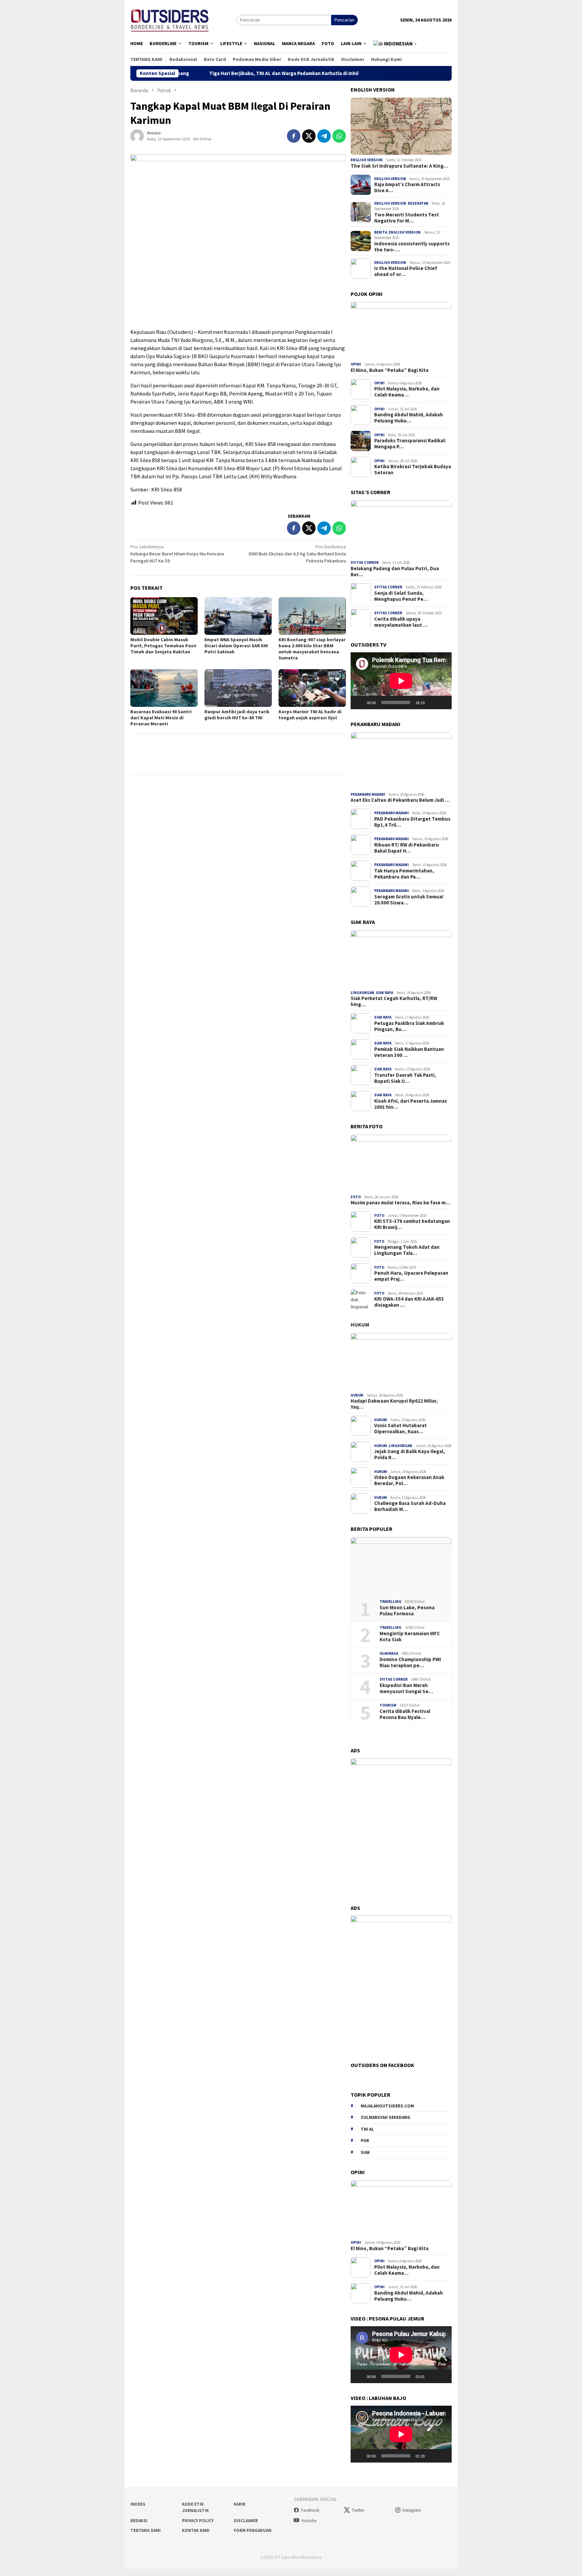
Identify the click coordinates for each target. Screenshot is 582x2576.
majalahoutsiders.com (387, 2106)
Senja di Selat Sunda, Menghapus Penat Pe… (401, 596)
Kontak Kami (196, 2530)
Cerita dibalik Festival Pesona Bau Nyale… (405, 1714)
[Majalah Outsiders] (170, 19)
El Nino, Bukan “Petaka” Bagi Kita (390, 370)
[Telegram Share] (324, 136)
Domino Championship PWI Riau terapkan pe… (410, 1662)
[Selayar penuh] (443, 702)
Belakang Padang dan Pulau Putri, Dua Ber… (395, 571)
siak (365, 2152)
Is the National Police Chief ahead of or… (406, 271)
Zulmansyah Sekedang (385, 2117)
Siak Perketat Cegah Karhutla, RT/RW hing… (394, 1001)
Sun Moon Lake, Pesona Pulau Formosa (407, 1611)
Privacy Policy (198, 2521)
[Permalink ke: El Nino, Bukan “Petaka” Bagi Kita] (401, 331)
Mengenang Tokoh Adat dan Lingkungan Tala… (407, 1250)
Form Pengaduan (253, 2530)
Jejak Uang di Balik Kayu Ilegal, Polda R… (410, 1454)
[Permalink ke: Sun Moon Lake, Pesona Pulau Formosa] (401, 1566)
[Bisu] (432, 702)
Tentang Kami (145, 2530)
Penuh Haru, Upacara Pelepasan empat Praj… (411, 1276)
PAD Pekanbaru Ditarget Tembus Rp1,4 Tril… (412, 822)
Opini (356, 364)
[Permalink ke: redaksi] (137, 135)
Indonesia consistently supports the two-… (412, 247)
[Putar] (359, 702)
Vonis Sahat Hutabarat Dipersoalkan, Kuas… (400, 1429)
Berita (381, 232)
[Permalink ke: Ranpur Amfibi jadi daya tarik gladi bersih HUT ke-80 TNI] (238, 688)
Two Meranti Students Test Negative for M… (407, 218)
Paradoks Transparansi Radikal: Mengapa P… (410, 444)
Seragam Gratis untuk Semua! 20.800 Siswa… (409, 900)
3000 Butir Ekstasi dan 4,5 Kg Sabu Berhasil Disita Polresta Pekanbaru (297, 554)
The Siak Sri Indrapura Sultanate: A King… (399, 166)
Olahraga (389, 1653)
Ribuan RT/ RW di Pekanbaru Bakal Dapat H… (407, 848)
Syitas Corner (365, 562)
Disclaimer (246, 2521)
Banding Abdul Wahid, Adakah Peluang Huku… (409, 418)
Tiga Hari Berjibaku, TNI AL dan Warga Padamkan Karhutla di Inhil (192, 73)
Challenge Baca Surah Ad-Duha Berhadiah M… (410, 1506)
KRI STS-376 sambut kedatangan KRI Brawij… (412, 1224)
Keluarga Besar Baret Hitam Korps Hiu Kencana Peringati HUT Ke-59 (177, 554)
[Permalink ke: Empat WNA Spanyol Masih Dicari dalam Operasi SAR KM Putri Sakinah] (238, 616)
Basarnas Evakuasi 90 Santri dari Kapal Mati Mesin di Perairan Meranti (161, 718)
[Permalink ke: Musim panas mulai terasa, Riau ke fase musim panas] (401, 1163)
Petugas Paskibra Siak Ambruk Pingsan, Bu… (409, 1026)
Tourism (388, 1705)
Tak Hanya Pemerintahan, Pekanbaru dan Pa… (404, 874)
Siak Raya (384, 993)
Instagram (412, 2510)
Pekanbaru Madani (368, 794)
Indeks (138, 2504)
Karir (240, 2504)
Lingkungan (362, 993)
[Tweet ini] (309, 136)
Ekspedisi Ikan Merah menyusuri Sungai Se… (406, 1688)
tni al (367, 2129)
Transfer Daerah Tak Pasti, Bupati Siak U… (405, 1078)
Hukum (360, 1325)
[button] (396, 44)
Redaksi (139, 2521)
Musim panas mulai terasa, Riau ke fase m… (400, 1203)
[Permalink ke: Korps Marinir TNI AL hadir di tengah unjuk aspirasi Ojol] (312, 688)
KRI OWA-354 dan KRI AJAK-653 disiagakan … (409, 1302)
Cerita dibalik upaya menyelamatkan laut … (401, 622)
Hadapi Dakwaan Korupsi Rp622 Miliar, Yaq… (394, 1404)
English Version (367, 160)
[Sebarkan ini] (294, 136)
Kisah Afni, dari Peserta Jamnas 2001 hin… (411, 1104)
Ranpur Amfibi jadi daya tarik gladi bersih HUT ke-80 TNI (237, 715)
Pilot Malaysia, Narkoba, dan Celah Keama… (407, 392)
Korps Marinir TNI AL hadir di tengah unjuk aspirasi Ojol (310, 715)
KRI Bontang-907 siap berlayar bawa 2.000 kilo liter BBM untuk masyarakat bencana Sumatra (312, 649)
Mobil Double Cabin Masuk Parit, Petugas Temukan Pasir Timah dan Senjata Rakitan (164, 646)
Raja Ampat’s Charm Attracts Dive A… (407, 187)
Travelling (391, 1602)
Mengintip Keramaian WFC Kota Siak (410, 1637)
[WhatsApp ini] (339, 136)
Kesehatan (418, 203)
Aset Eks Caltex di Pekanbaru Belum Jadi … (400, 800)
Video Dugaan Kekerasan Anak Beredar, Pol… (409, 1480)
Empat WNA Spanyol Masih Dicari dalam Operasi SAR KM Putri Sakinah (236, 646)
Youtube (309, 2521)
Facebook (310, 2510)
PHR (365, 2141)
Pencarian (344, 20)
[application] (401, 681)
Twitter (358, 2510)
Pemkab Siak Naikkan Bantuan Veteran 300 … (409, 1052)
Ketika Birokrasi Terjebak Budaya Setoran (413, 470)
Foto (356, 1197)
